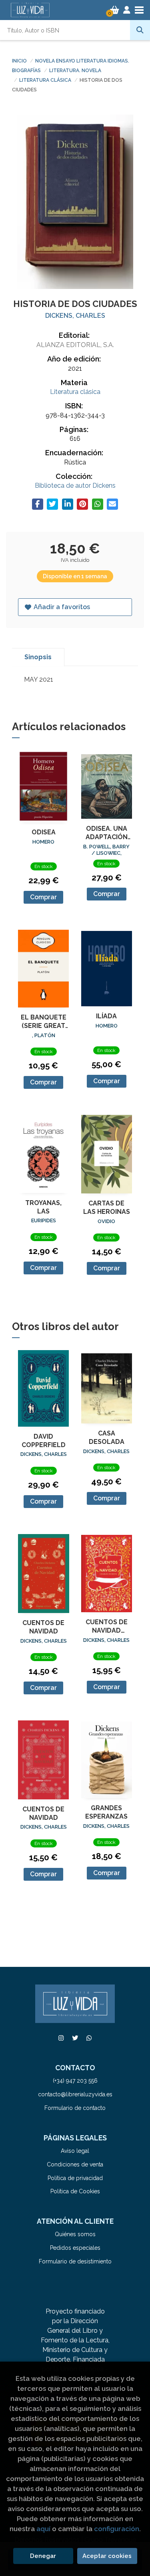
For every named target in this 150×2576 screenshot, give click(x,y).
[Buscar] (140, 30)
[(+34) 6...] (89, 2038)
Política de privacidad (75, 2178)
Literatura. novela (75, 71)
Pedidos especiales (75, 2248)
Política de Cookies (75, 2191)
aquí (43, 2529)
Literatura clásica (46, 80)
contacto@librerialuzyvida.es (75, 2094)
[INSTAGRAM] (61, 2038)
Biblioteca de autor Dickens (75, 486)
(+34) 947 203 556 (75, 2081)
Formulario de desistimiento (75, 2261)
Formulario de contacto (75, 2108)
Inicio (19, 61)
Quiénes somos (75, 2234)
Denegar (43, 2556)
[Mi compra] (115, 10)
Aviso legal (75, 2151)
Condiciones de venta (75, 2164)
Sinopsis (38, 657)
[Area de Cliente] (127, 10)
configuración (117, 2529)
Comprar (43, 897)
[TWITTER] (75, 2038)
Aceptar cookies (107, 2556)
